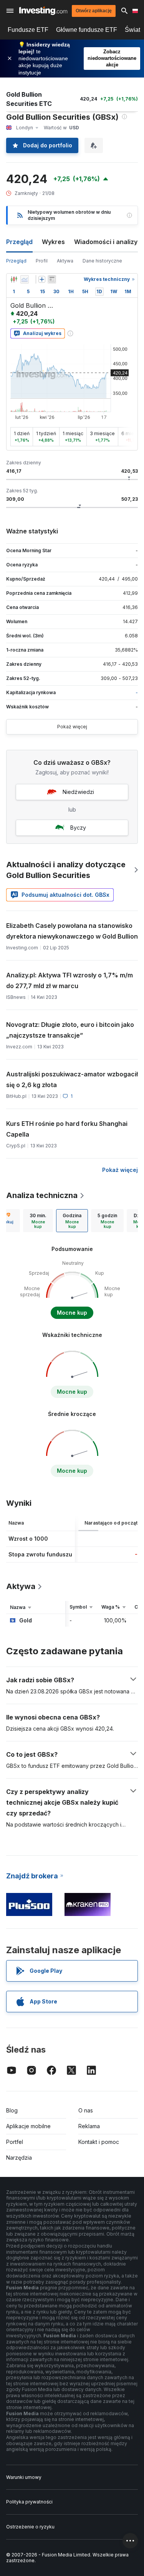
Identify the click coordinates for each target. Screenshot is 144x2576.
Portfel (15, 2142)
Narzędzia (19, 2158)
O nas (86, 2110)
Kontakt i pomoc (99, 2142)
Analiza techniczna (42, 1195)
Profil (42, 261)
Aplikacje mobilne (28, 2126)
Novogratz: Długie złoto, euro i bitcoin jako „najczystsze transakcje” (70, 1030)
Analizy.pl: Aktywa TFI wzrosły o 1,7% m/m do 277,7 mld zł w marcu (70, 980)
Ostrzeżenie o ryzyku (30, 2527)
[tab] (38, 1221)
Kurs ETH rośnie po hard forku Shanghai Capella (67, 1129)
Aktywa (65, 261)
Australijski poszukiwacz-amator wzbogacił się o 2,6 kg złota (72, 1079)
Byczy (78, 828)
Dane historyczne (102, 261)
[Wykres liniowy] (25, 279)
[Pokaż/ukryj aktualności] (52, 279)
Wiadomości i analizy (106, 242)
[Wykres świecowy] (14, 279)
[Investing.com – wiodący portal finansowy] (43, 11)
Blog (12, 2110)
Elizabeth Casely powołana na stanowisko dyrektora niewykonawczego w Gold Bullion (72, 931)
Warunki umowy (24, 2477)
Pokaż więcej (72, 727)
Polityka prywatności (29, 2502)
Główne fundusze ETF (87, 30)
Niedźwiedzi (78, 792)
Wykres (53, 242)
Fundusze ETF (28, 30)
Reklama (89, 2126)
